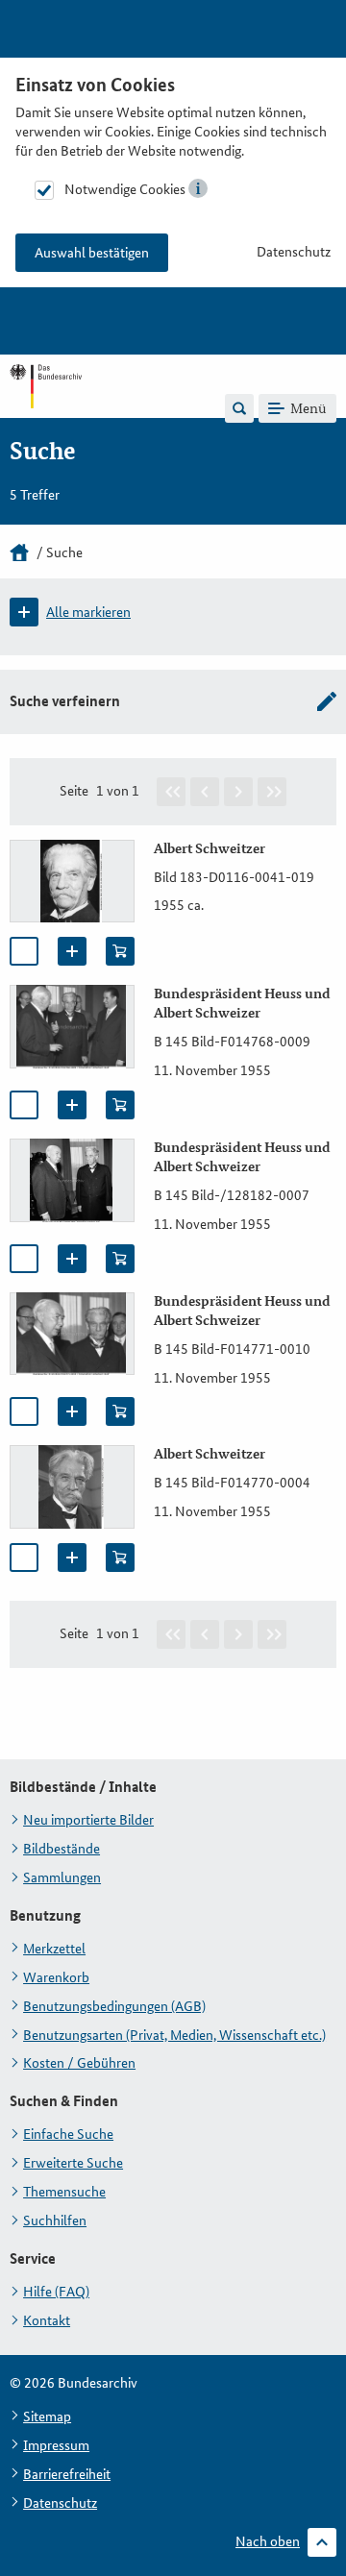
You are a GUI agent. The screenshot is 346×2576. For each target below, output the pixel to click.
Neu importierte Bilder (88, 1820)
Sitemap (47, 2417)
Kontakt (47, 2320)
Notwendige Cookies (125, 189)
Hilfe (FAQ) (56, 2292)
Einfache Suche (68, 2134)
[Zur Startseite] (46, 407)
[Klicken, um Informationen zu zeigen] (198, 188)
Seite (74, 791)
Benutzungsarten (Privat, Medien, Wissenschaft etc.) (174, 2035)
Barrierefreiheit (67, 2474)
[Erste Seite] (171, 792)
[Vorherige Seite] (205, 792)
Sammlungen (62, 1877)
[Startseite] (19, 552)
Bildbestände (62, 1849)
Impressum (56, 2445)
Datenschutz (294, 252)
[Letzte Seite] (272, 792)
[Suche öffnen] (239, 408)
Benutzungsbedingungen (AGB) (114, 2006)
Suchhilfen (55, 2220)
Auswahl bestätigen (92, 253)
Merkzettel (54, 1949)
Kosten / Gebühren (79, 2063)
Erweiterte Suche (73, 2163)
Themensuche (64, 2192)
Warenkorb (56, 1977)
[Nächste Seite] (238, 792)
